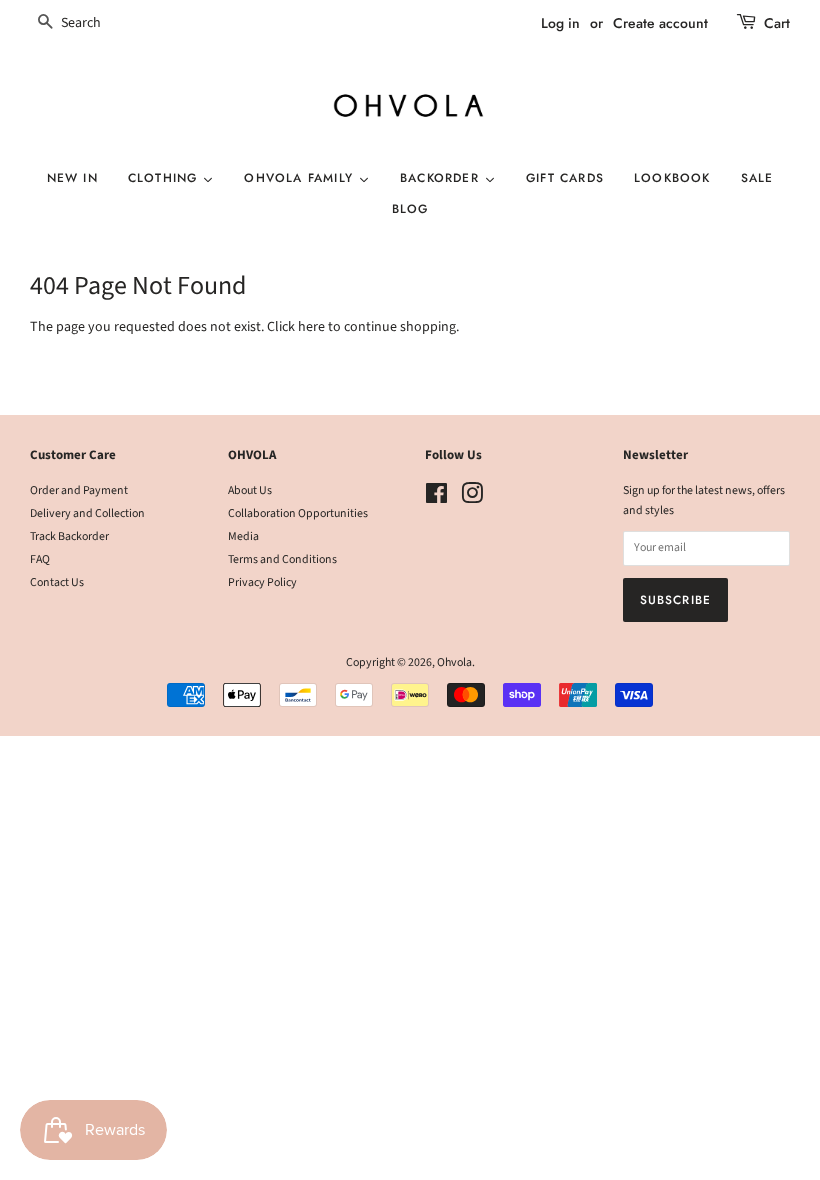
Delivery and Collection (87, 513)
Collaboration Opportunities (298, 513)
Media (243, 536)
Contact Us (57, 582)
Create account (660, 23)
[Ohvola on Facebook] (436, 498)
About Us (250, 490)
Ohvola (454, 662)
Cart (777, 23)
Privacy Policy (262, 582)
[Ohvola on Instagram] (472, 498)
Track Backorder (69, 536)
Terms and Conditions (282, 559)
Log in (560, 23)
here (311, 327)
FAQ (40, 559)
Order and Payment (79, 490)
